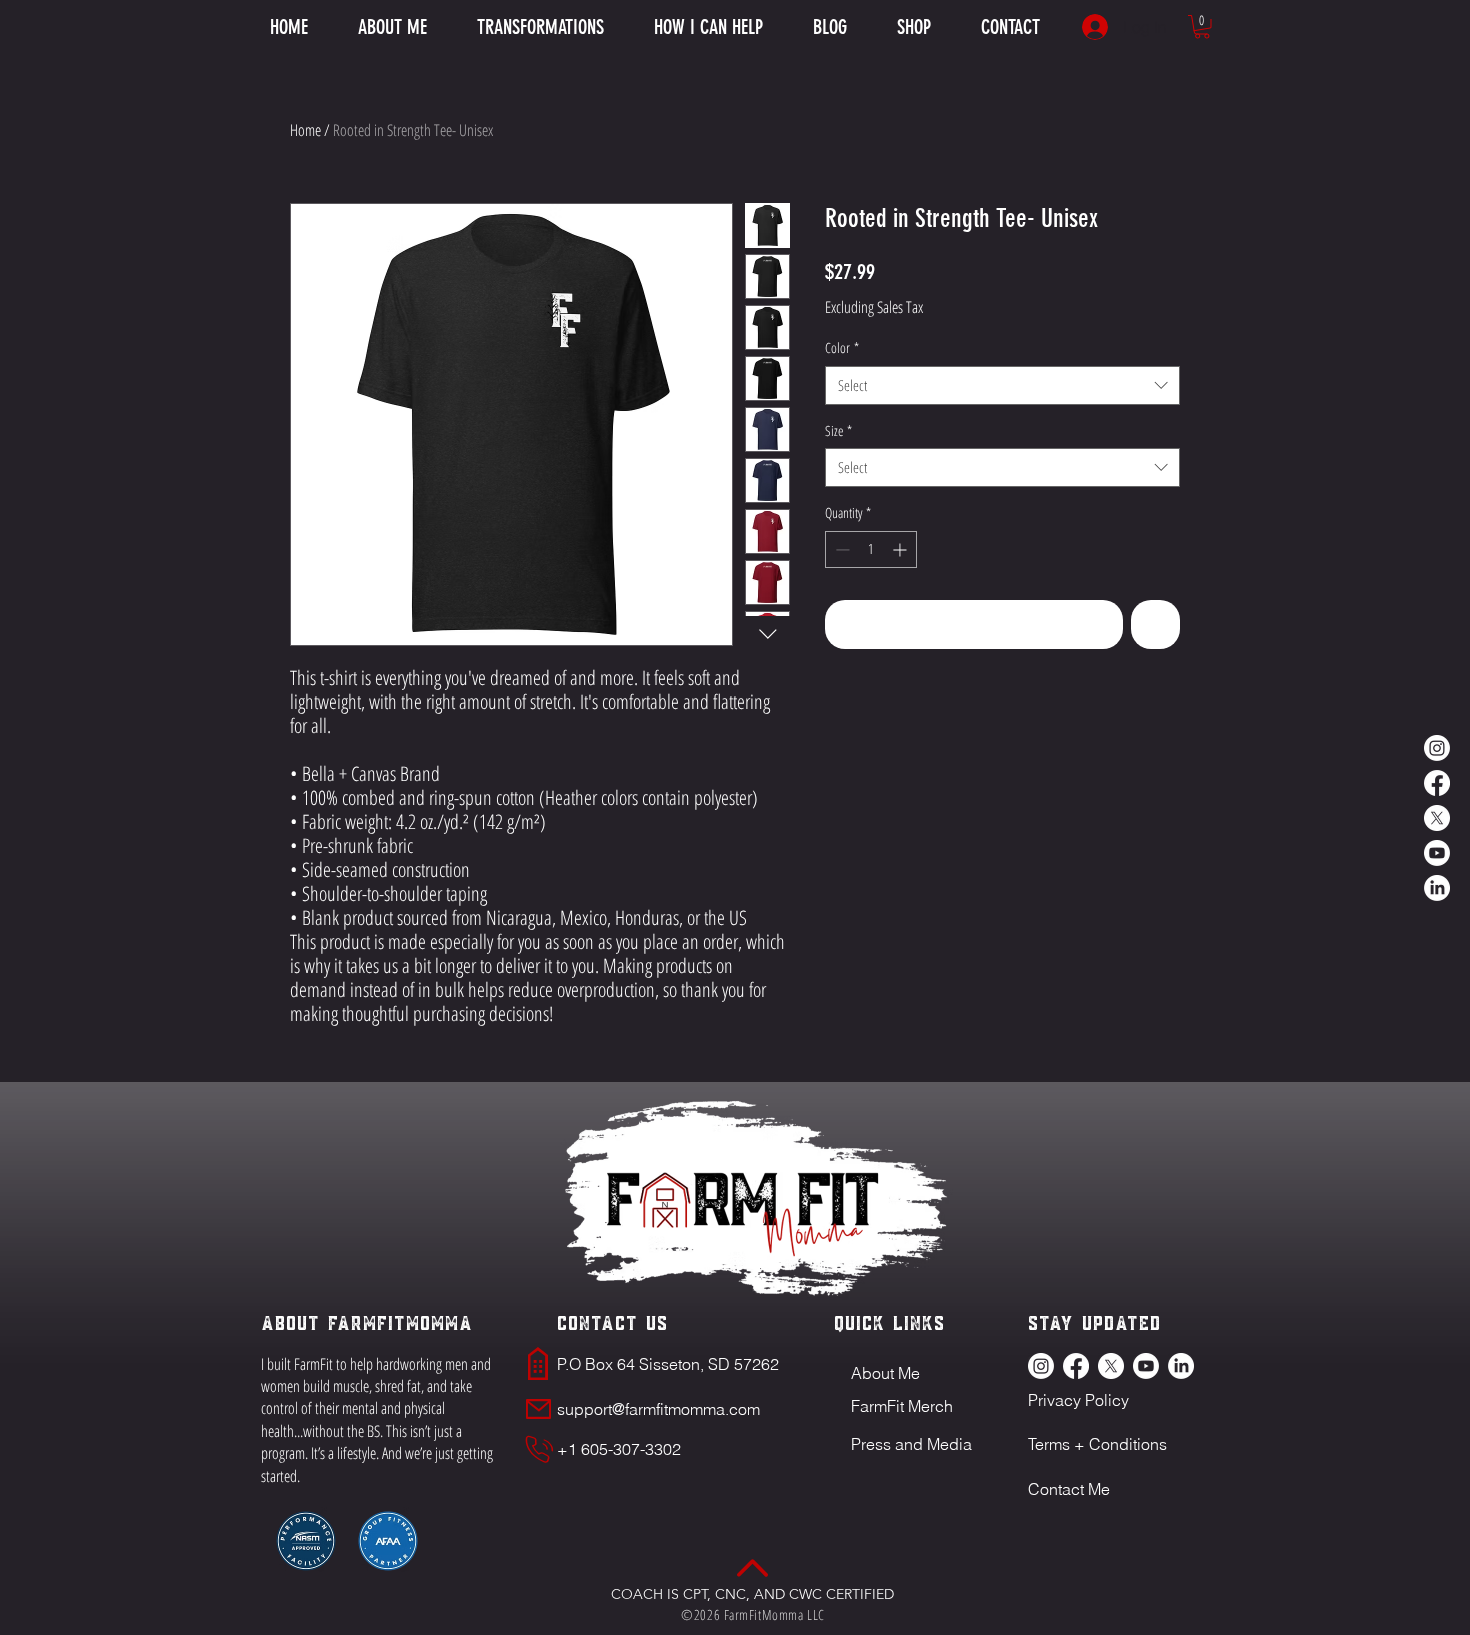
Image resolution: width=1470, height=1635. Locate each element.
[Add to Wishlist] (1155, 624)
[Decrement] (840, 549)
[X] (1437, 818)
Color (842, 347)
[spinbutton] (871, 549)
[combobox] (1002, 385)
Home (305, 130)
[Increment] (901, 549)
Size (838, 430)
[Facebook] (1437, 783)
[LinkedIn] (1437, 888)
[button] (708, 27)
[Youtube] (1437, 853)
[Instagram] (1437, 748)
